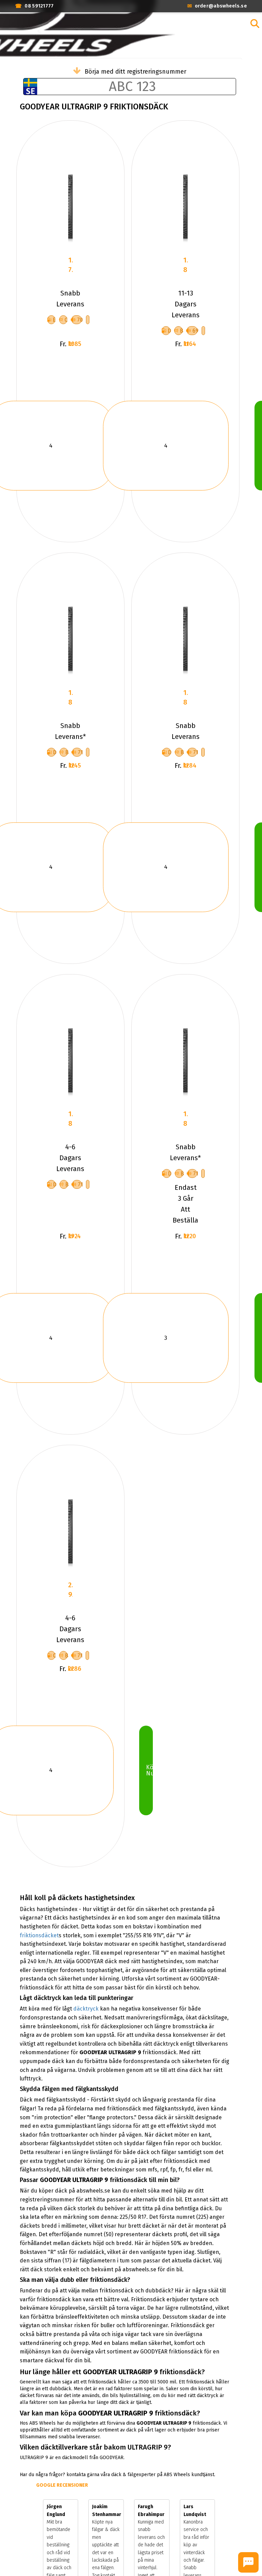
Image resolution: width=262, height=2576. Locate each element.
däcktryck (86, 2009)
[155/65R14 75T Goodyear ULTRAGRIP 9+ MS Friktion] (70, 208)
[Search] (255, 24)
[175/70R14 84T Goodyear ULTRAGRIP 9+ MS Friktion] (185, 640)
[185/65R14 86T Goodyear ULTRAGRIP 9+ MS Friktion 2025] (185, 1062)
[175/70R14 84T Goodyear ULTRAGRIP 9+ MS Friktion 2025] (70, 640)
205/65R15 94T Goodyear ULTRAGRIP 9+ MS (70, 1590)
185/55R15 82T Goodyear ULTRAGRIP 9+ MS (70, 1119)
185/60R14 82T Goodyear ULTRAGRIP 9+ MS (185, 265)
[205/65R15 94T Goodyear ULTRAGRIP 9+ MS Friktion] (70, 1533)
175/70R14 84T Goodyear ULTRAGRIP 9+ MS (70, 698)
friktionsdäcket (39, 1935)
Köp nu (149, 1770)
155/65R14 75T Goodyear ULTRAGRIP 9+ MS (70, 265)
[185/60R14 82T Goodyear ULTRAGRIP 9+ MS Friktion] (185, 208)
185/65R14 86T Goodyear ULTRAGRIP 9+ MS (185, 1119)
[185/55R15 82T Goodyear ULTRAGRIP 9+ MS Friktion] (70, 1062)
